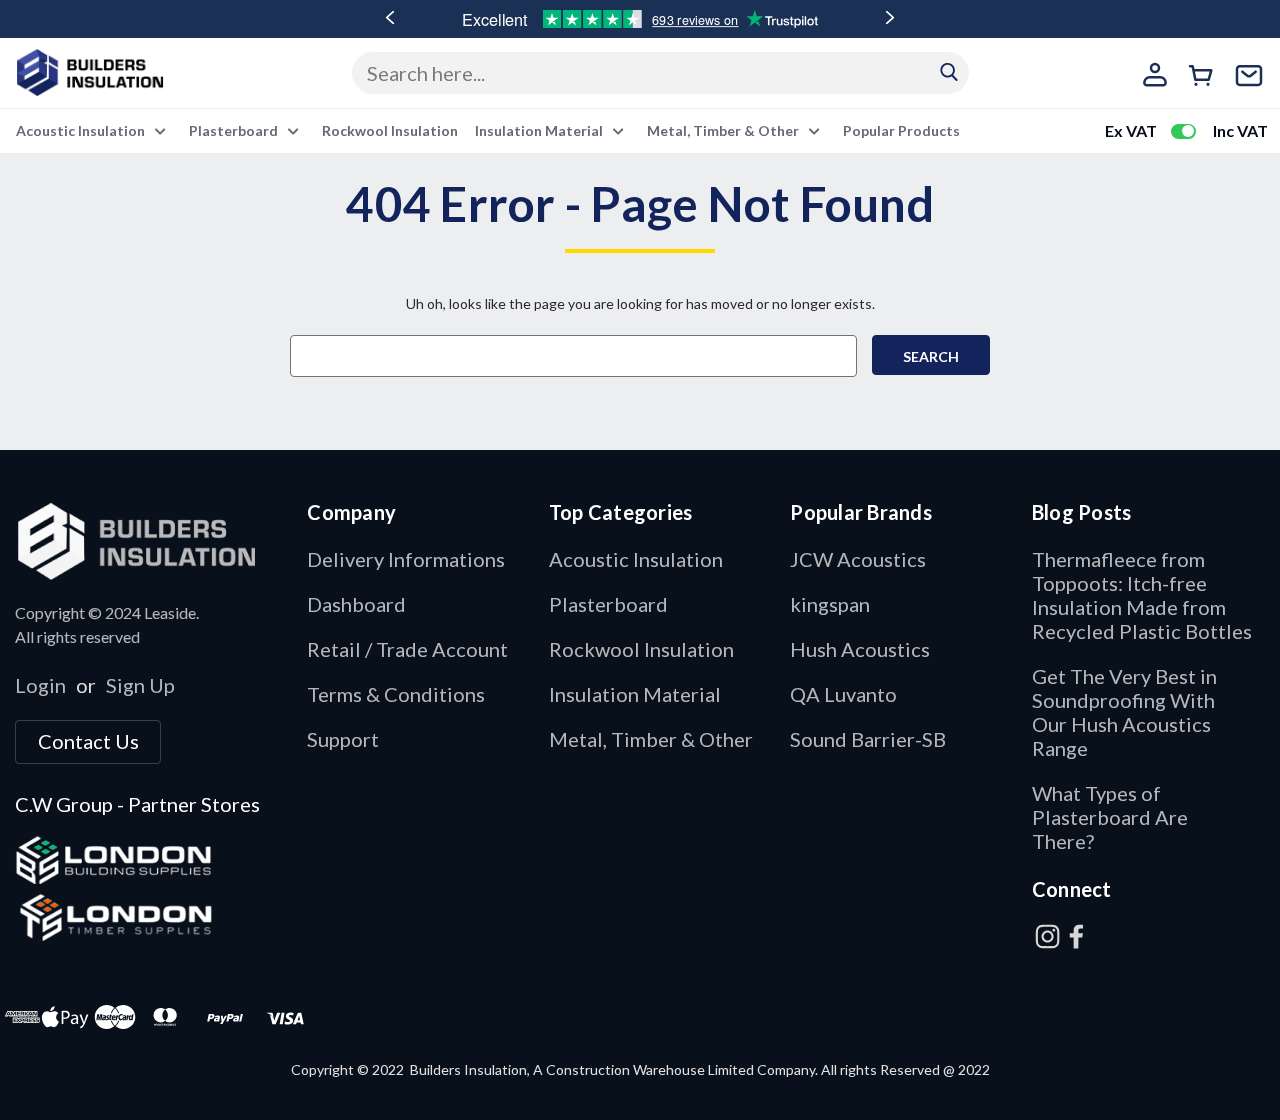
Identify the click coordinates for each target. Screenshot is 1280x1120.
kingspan (830, 604)
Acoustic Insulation (82, 130)
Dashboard (356, 604)
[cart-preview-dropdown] (1204, 78)
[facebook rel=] (1076, 936)
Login (40, 685)
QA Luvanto (843, 694)
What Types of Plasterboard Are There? (1110, 817)
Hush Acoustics (860, 649)
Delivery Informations (406, 559)
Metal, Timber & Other (724, 130)
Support (343, 739)
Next (890, 18)
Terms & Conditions (396, 694)
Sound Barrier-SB (868, 739)
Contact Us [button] (88, 741)
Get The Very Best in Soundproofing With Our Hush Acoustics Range (1124, 712)
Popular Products (901, 130)
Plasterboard (235, 130)
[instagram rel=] (1047, 936)
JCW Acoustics (858, 559)
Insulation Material (540, 130)
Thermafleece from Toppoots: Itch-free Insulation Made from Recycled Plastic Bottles (1142, 595)
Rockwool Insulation (390, 130)
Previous (390, 18)
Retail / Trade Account (407, 649)
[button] (150, 540)
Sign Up (140, 685)
